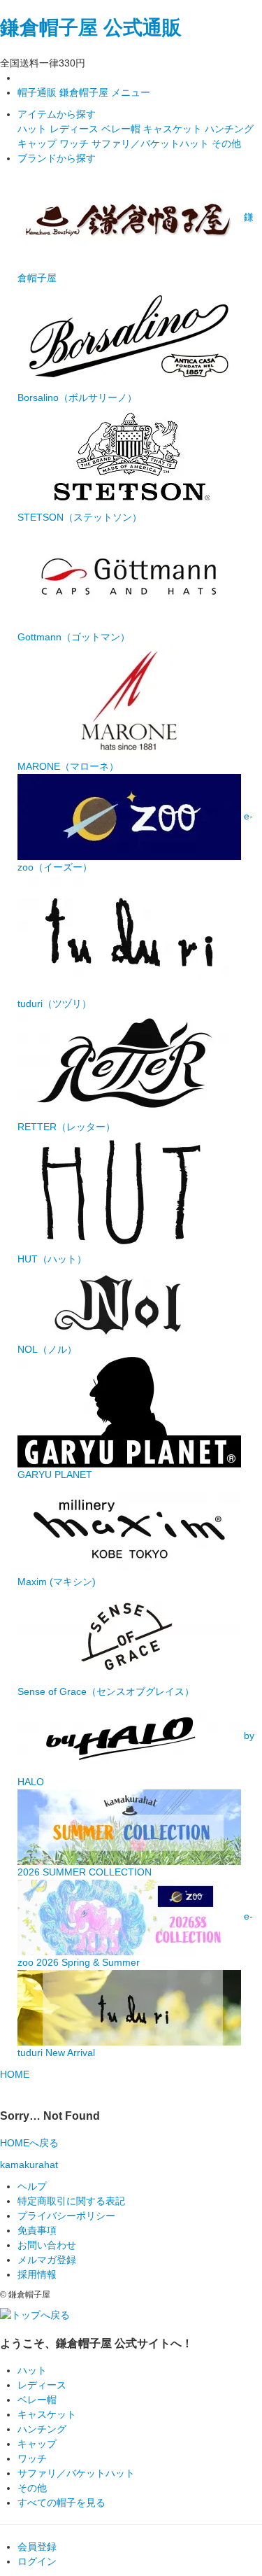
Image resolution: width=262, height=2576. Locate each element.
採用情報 (37, 2274)
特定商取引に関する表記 (71, 2201)
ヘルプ (32, 2186)
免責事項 (37, 2230)
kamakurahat (29, 2165)
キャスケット (174, 129)
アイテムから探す (57, 114)
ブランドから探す (57, 158)
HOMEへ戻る (29, 2143)
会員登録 (37, 2547)
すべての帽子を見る (61, 2503)
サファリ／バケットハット (152, 143)
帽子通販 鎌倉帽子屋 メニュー (84, 92)
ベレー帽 (122, 129)
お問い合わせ (47, 2245)
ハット (34, 129)
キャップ (38, 143)
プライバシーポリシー (66, 2216)
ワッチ (75, 143)
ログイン (37, 2561)
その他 (226, 143)
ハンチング (229, 129)
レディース (75, 129)
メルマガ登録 (47, 2260)
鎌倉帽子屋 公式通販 (91, 28)
